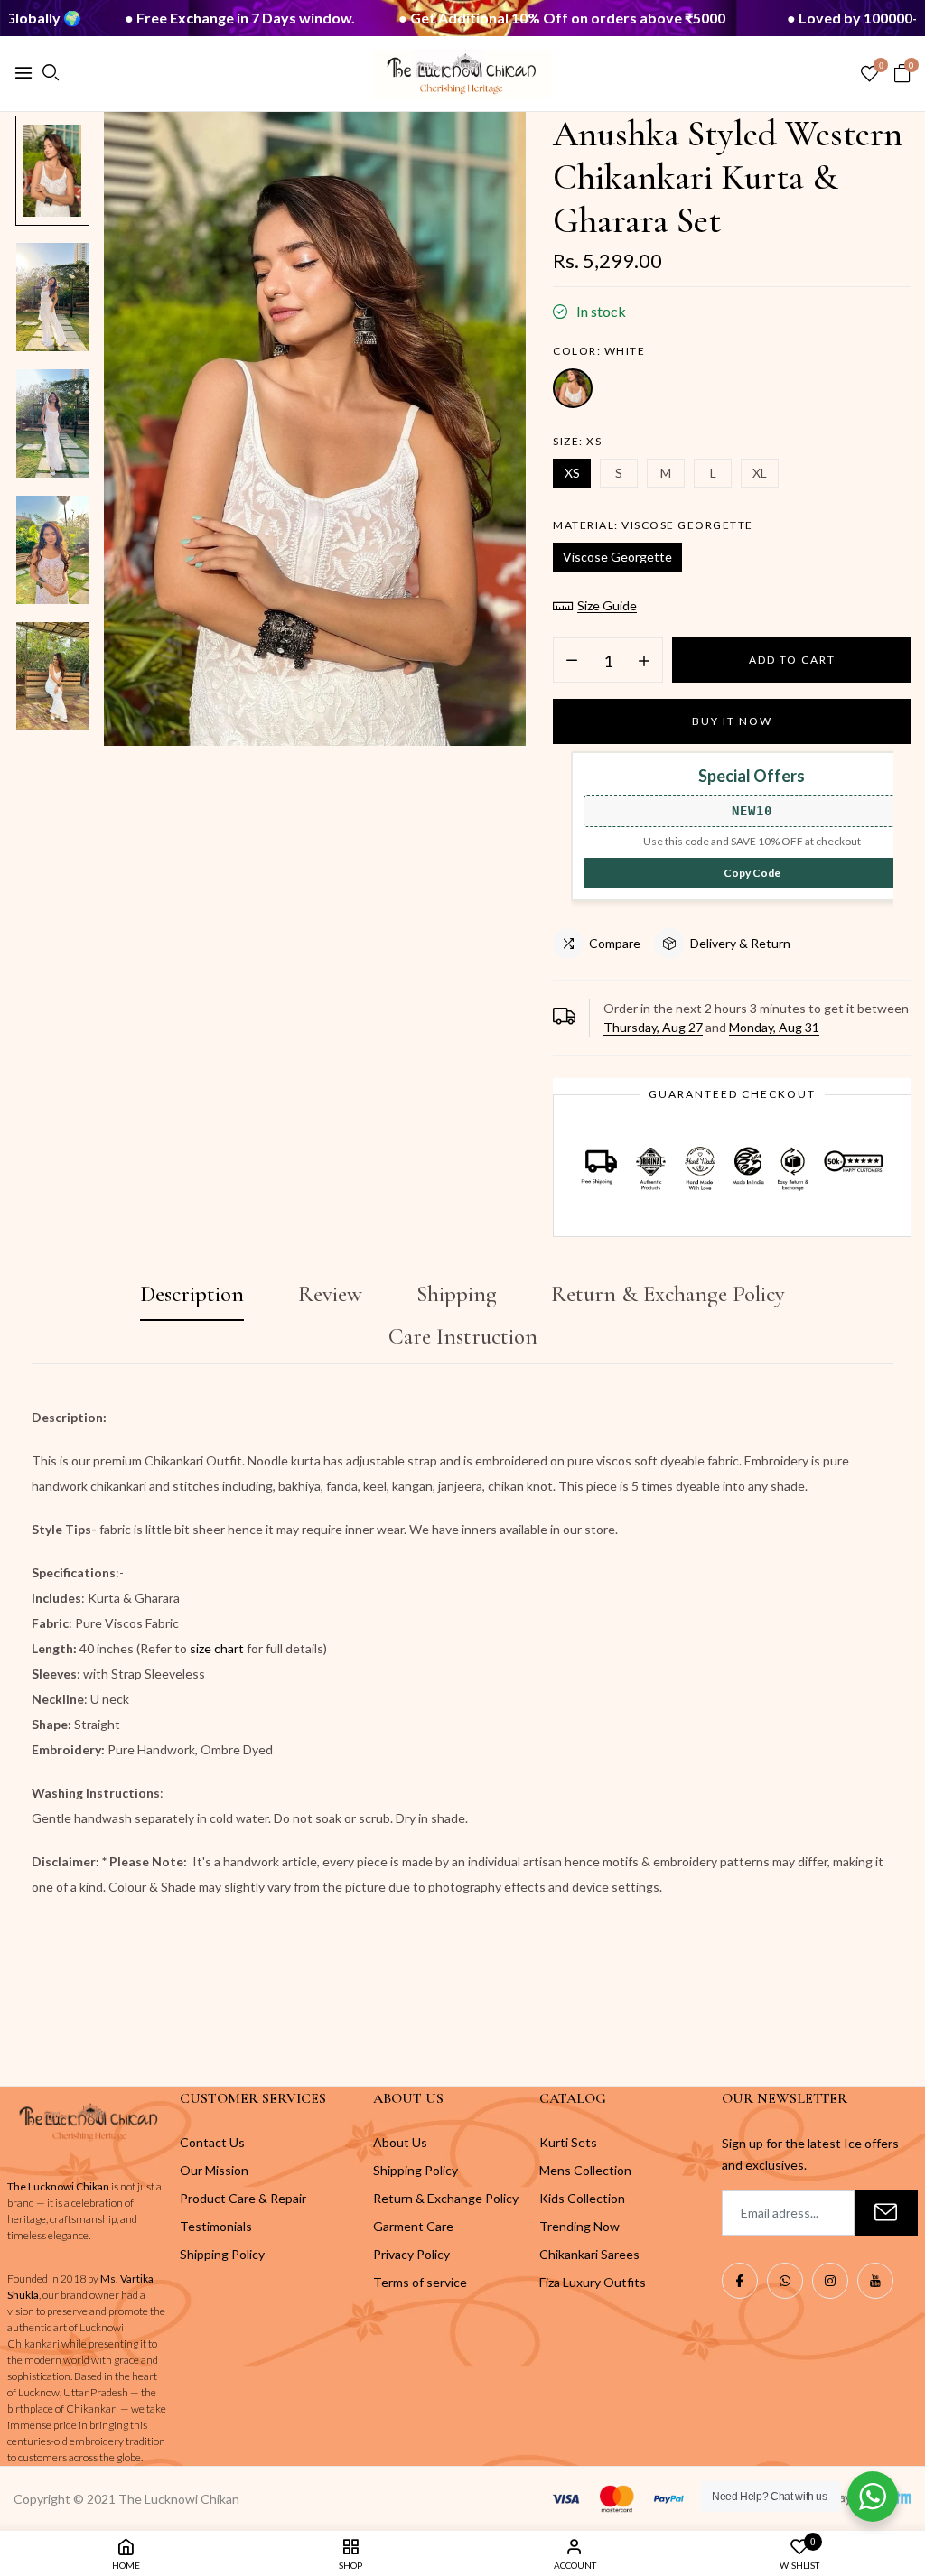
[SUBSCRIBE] (886, 2213)
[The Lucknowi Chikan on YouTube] (875, 2281)
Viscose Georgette (617, 557)
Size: (577, 441)
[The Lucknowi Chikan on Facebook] (740, 2281)
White (573, 388)
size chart (217, 1648)
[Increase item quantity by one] (644, 661)
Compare (615, 943)
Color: (599, 351)
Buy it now (732, 721)
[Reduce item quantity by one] (572, 661)
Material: (653, 525)
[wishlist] (869, 74)
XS (572, 473)
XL (760, 473)
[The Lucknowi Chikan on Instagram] (830, 2281)
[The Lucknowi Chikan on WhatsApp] (785, 2281)
